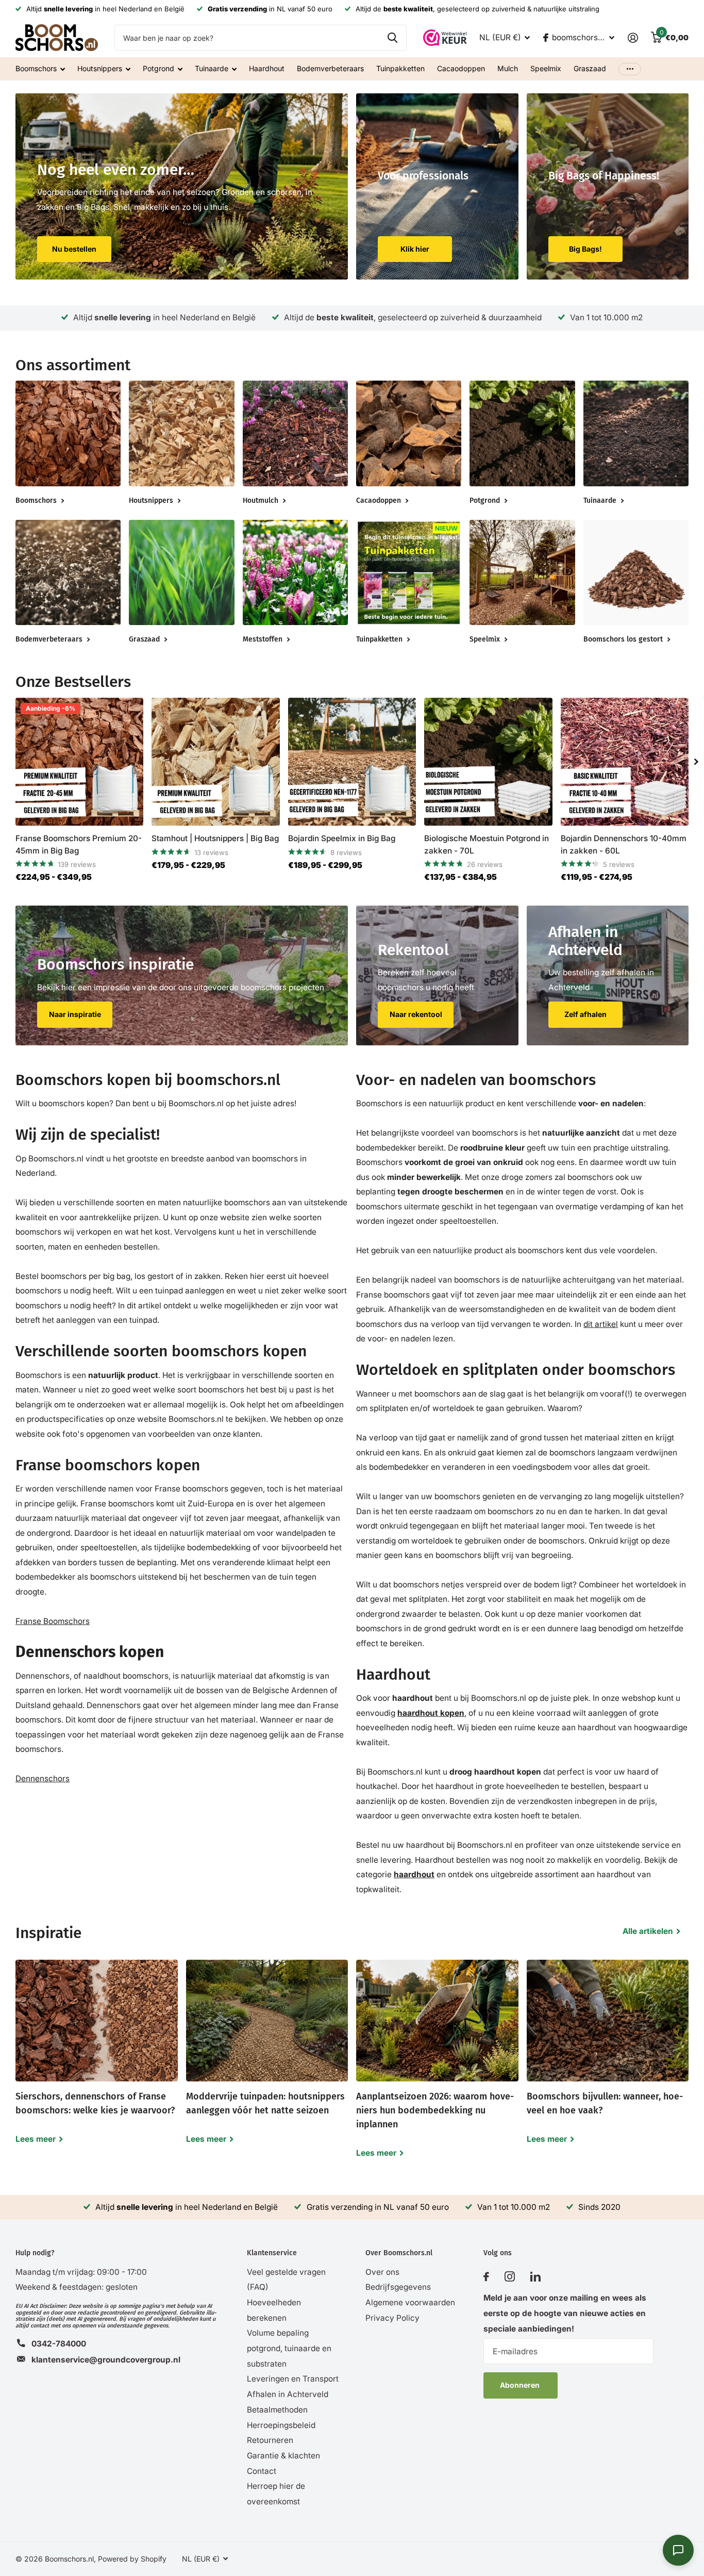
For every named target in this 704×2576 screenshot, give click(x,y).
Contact (262, 2471)
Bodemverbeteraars (330, 68)
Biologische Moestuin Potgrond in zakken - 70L (487, 844)
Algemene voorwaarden (410, 2302)
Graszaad (590, 68)
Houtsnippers (100, 68)
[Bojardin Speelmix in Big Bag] (352, 762)
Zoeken (392, 38)
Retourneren (270, 2440)
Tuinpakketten (400, 68)
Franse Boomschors (53, 1621)
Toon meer (630, 69)
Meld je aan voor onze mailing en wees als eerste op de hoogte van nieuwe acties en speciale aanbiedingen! (565, 2313)
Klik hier (415, 249)
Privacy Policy (392, 2318)
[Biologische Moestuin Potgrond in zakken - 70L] (488, 762)
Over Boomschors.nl (399, 2253)
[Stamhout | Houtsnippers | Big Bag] (215, 762)
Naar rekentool (416, 1014)
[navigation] (696, 762)
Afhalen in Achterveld (288, 2394)
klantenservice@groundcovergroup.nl (106, 2360)
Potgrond (158, 68)
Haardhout (267, 68)
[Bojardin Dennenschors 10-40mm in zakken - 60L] (625, 762)
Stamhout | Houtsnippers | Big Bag (215, 838)
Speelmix (546, 68)
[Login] (633, 38)
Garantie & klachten (283, 2456)
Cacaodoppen (461, 68)
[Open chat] (678, 2550)
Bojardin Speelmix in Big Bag (342, 838)
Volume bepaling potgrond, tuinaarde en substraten (289, 2348)
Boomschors (36, 68)
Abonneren (521, 2385)
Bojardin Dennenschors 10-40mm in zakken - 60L (624, 844)
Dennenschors (43, 1778)
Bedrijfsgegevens (398, 2287)
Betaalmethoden (277, 2410)
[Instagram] (510, 2277)
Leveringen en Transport (293, 2379)
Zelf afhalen (585, 1014)
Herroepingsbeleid (281, 2425)
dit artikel (601, 1324)
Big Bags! (585, 249)
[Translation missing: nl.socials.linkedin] (535, 2277)
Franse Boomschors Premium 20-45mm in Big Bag (79, 844)
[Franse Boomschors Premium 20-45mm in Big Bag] (79, 762)
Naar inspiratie (75, 1014)
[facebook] (486, 2277)
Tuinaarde (212, 68)
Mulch (508, 68)
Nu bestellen (74, 249)
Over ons (382, 2272)
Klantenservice (272, 2253)
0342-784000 (59, 2344)
